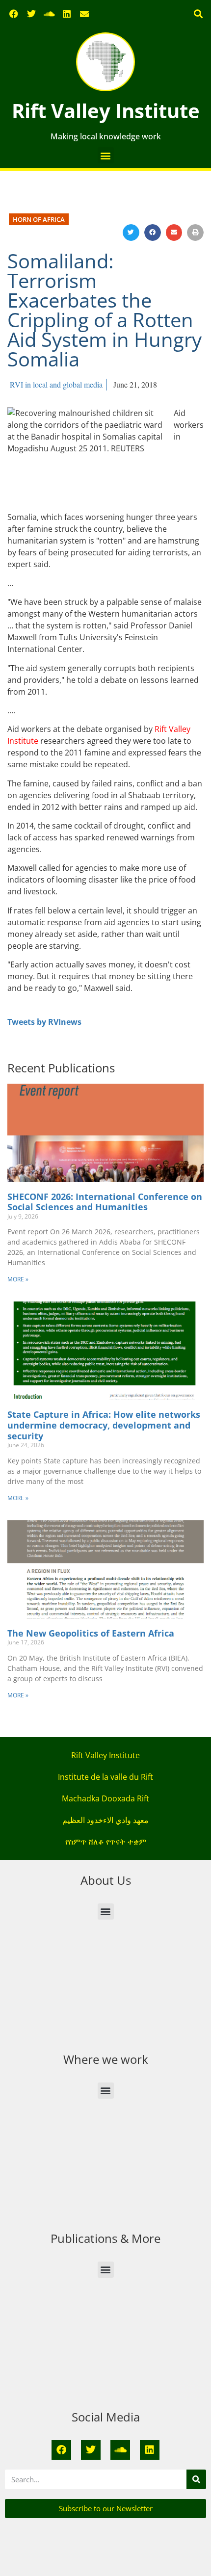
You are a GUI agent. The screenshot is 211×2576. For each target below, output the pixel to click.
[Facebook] (14, 14)
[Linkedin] (67, 14)
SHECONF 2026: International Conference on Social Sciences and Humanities (105, 1202)
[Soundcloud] (49, 14)
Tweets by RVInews (44, 1022)
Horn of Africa (39, 219)
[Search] (196, 2479)
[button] (198, 14)
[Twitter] (31, 14)
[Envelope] (84, 14)
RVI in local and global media (56, 384)
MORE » (18, 1279)
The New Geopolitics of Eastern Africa (91, 1633)
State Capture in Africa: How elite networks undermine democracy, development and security (104, 1425)
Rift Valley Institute (106, 111)
